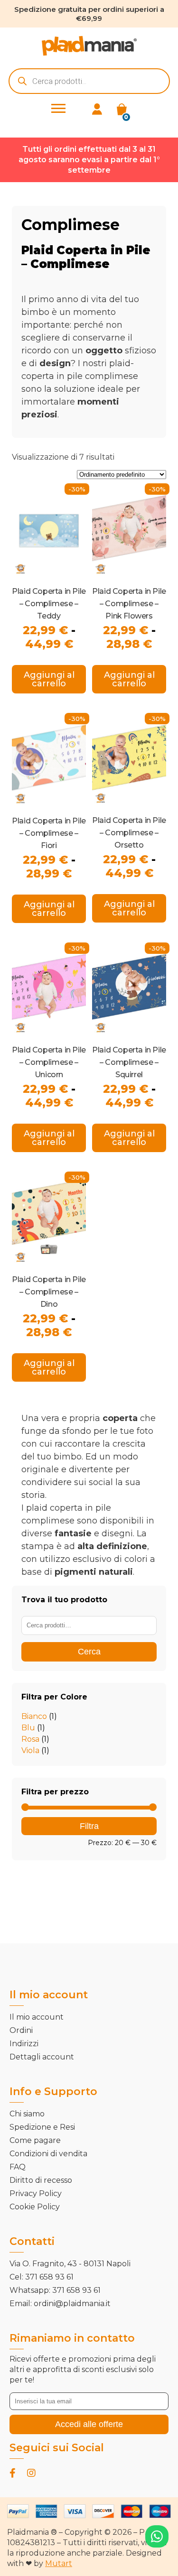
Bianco (34, 1716)
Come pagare (35, 2140)
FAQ (18, 2167)
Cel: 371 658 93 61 (42, 2277)
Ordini (21, 2030)
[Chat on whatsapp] (157, 2536)
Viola (30, 1750)
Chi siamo (27, 2114)
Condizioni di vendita (48, 2154)
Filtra (89, 1826)
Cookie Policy (35, 2207)
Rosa (30, 1739)
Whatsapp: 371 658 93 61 (55, 2290)
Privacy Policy (36, 2193)
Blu (28, 1728)
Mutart (59, 2563)
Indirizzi (24, 2044)
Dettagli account (42, 2057)
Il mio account (37, 2017)
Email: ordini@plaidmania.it (60, 2304)
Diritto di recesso (41, 2180)
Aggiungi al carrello (49, 679)
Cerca (89, 1652)
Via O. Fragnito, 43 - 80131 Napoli (70, 2264)
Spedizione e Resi (42, 2127)
